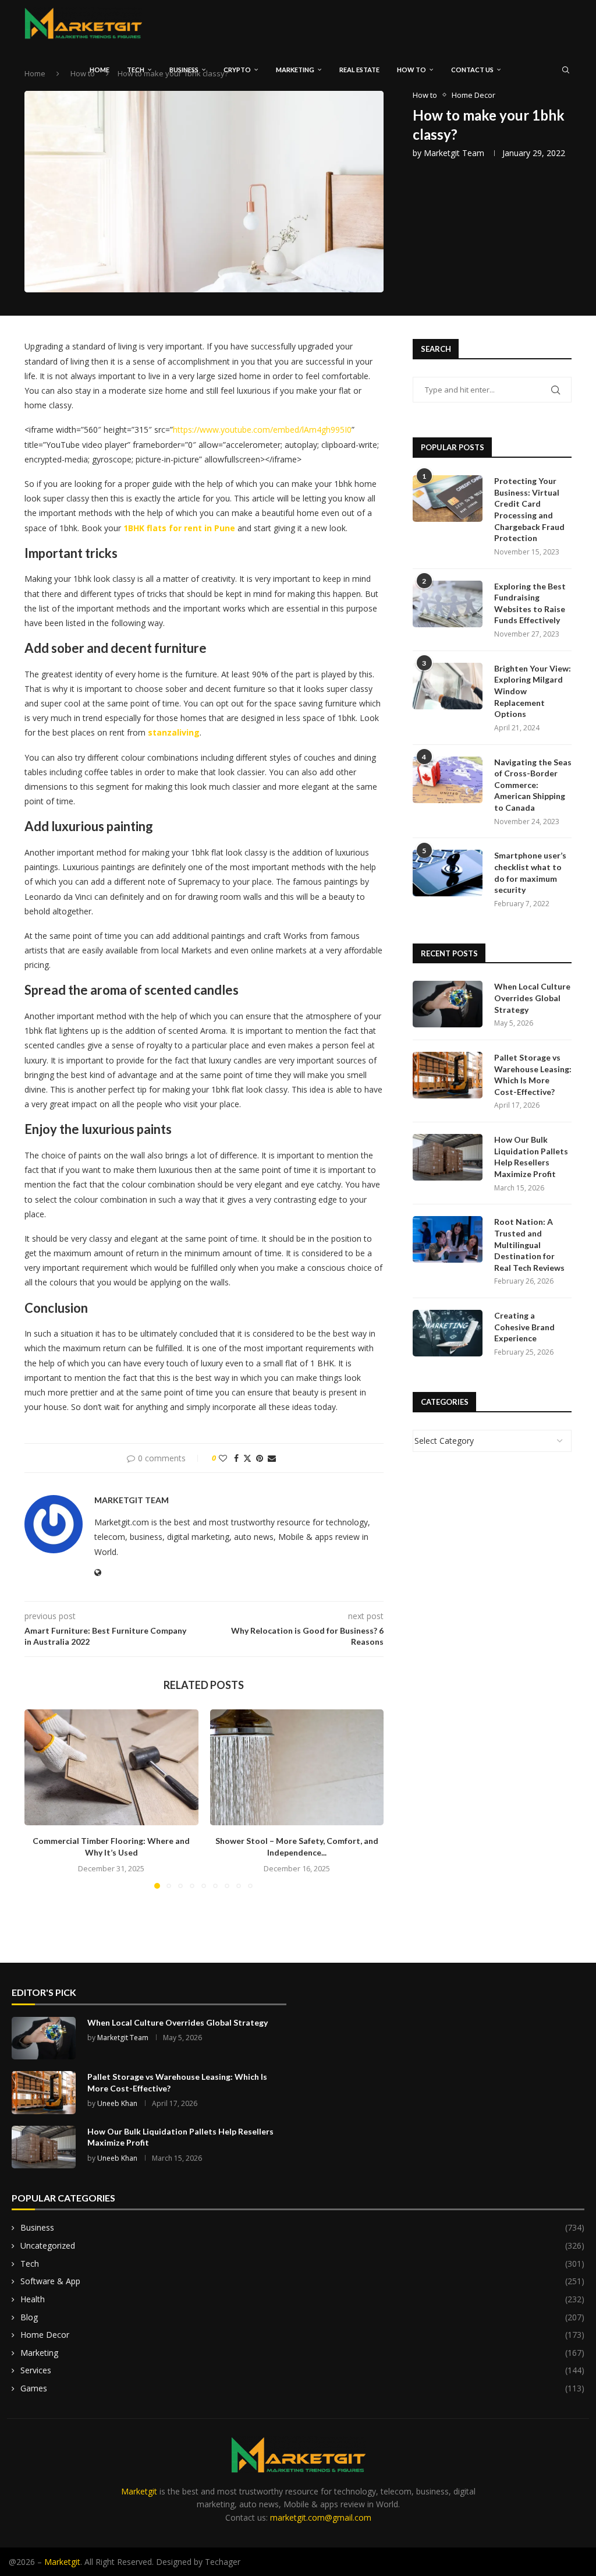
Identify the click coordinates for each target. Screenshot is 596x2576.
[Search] (566, 70)
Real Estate (359, 70)
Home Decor (302, 2335)
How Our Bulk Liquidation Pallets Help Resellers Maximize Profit (531, 1157)
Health (302, 2299)
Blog (302, 2317)
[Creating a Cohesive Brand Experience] (448, 1333)
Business (184, 70)
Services (302, 2370)
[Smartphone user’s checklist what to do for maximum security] (448, 873)
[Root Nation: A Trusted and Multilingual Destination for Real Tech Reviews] (448, 1239)
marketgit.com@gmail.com (321, 2517)
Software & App (302, 2281)
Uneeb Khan (117, 2103)
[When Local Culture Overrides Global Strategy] (448, 1004)
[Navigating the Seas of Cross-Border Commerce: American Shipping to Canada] (448, 780)
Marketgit (139, 2491)
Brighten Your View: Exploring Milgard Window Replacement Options (533, 691)
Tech (136, 70)
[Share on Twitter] (247, 1458)
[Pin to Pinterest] (260, 1458)
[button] (40, 1798)
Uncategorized (302, 2245)
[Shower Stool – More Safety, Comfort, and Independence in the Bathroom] (297, 1767)
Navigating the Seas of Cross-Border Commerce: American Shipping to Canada (533, 785)
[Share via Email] (272, 1458)
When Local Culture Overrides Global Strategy (532, 998)
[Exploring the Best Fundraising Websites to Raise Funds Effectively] (448, 604)
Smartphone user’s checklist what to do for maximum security (530, 872)
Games (302, 2388)
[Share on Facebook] (236, 1458)
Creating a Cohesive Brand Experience (524, 1327)
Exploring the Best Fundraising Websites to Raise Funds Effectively (530, 603)
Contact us (472, 70)
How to (411, 70)
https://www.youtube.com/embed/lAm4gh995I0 (262, 430)
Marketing (295, 70)
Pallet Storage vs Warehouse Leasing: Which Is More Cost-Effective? (533, 1075)
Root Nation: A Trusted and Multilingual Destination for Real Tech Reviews (529, 1244)
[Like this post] (223, 1458)
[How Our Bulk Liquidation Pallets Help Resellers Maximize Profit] (448, 1157)
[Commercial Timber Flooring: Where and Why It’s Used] (111, 1767)
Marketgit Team (454, 153)
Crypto (237, 70)
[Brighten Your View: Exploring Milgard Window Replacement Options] (448, 686)
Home (100, 70)
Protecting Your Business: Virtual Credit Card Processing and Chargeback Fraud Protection (529, 509)
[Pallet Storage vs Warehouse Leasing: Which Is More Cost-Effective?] (448, 1075)
